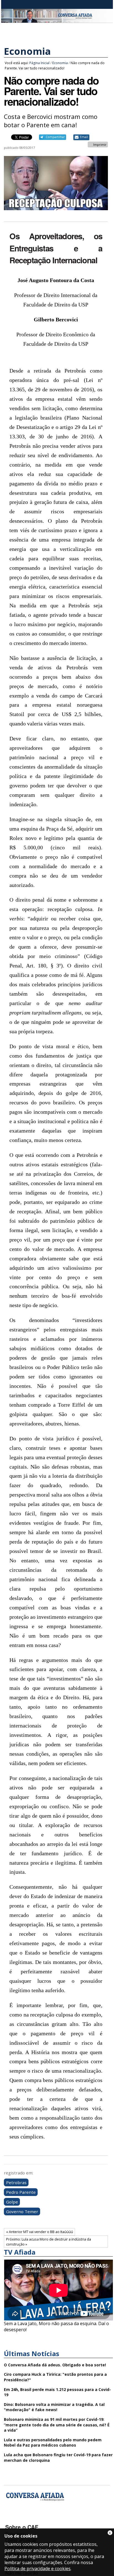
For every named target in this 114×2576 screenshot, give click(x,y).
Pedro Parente (21, 2192)
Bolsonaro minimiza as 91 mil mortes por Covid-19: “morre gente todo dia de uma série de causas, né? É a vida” (57, 2425)
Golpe (12, 2202)
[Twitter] (40, 2519)
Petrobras (16, 2182)
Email (84, 137)
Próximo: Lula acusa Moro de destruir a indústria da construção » (49, 2242)
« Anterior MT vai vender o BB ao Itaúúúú (40, 2232)
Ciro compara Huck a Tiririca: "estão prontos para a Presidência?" (55, 2377)
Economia (27, 51)
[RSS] (54, 2519)
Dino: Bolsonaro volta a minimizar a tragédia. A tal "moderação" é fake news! (54, 2407)
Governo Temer (22, 2211)
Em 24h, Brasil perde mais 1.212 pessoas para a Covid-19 (57, 2392)
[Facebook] (10, 2519)
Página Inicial (39, 63)
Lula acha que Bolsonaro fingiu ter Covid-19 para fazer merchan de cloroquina (58, 2457)
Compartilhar (55, 137)
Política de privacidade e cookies (37, 2569)
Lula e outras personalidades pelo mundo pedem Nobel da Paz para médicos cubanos (53, 2443)
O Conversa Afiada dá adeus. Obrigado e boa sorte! (55, 2365)
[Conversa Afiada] (57, 20)
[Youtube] (25, 2519)
